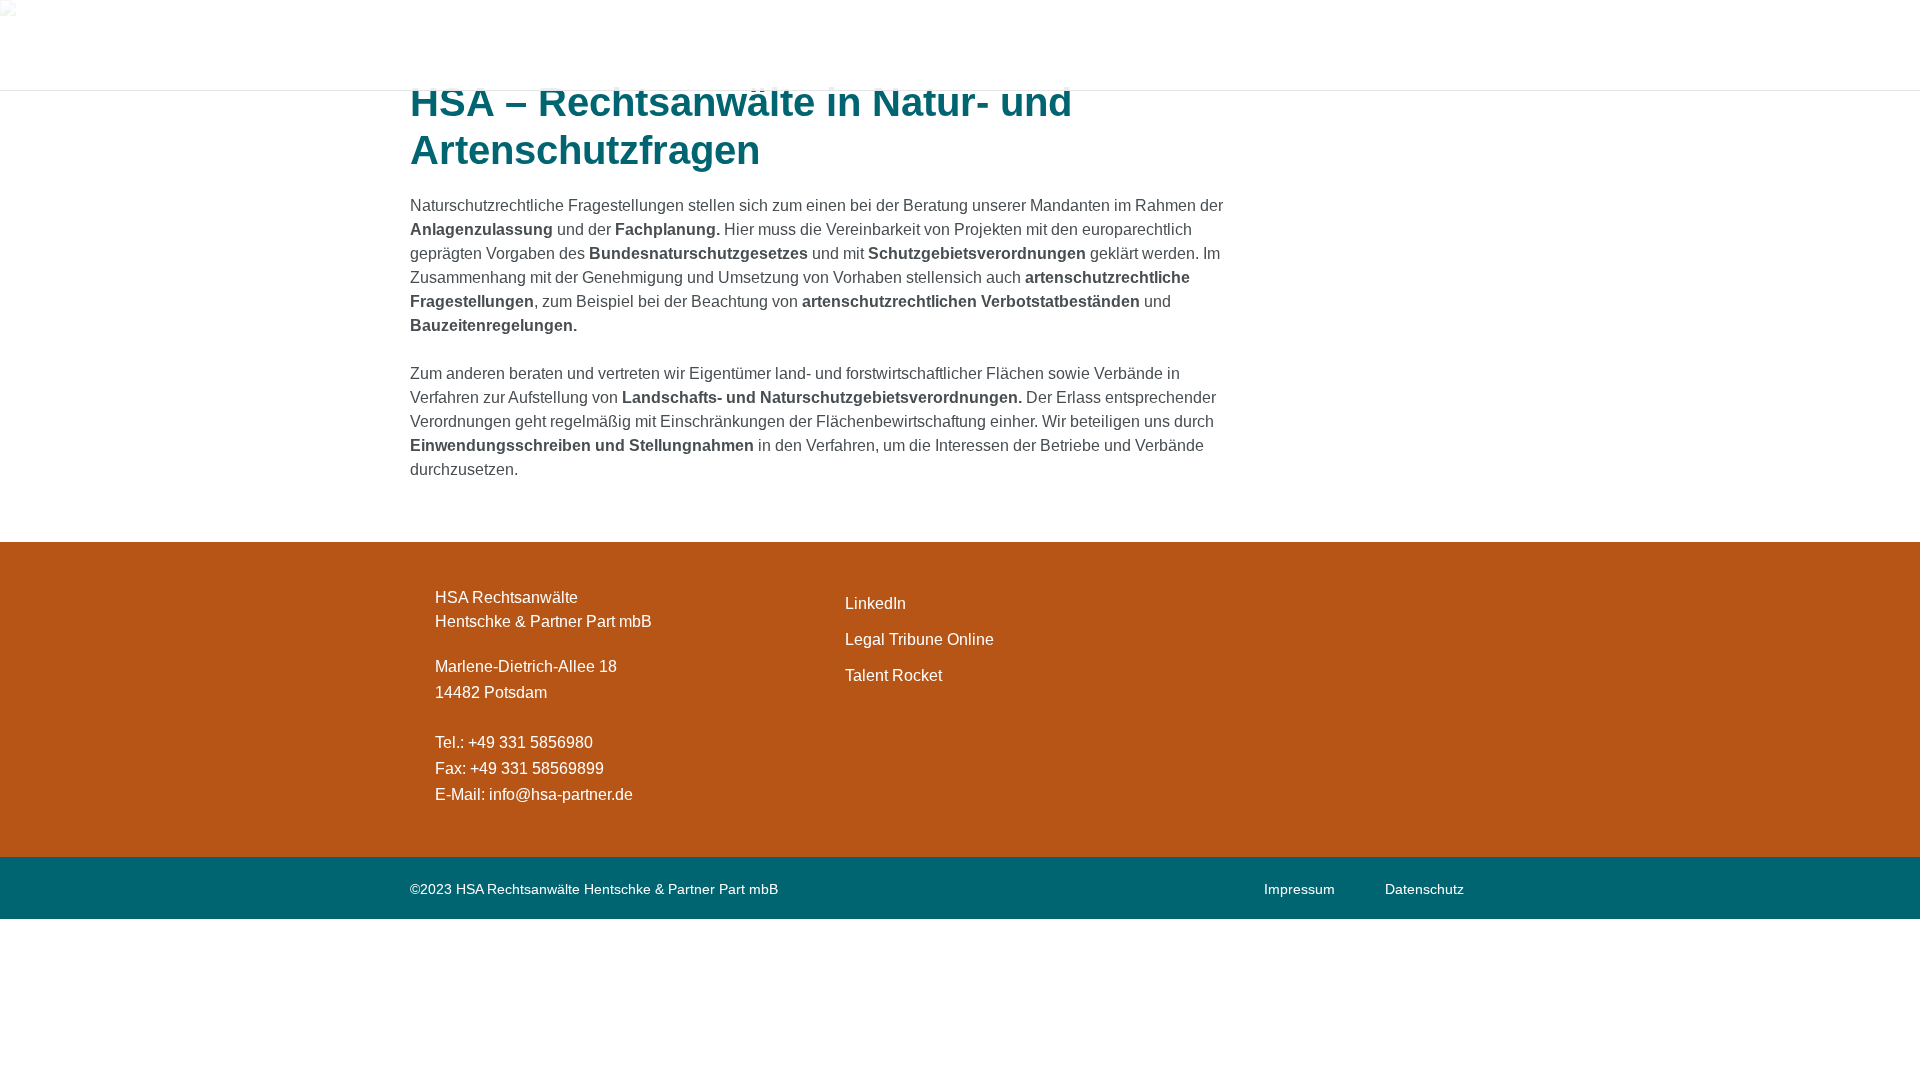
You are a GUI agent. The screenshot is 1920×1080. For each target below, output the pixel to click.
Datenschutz (1424, 889)
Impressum (1299, 889)
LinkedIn (875, 603)
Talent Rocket (893, 675)
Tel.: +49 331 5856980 (514, 742)
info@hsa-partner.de (561, 794)
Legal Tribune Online (919, 639)
